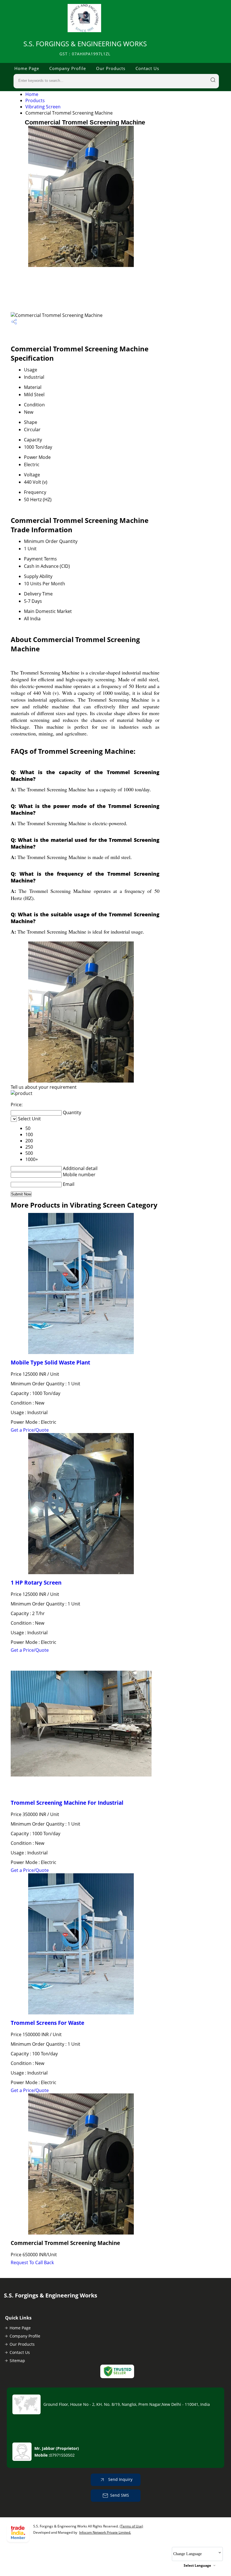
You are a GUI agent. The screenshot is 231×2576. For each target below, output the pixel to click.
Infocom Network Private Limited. (105, 2532)
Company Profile (68, 68)
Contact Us (147, 68)
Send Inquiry (120, 2479)
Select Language (197, 2565)
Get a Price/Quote (30, 1430)
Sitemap (17, 2361)
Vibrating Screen (43, 107)
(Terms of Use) (131, 2526)
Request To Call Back (32, 2262)
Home (32, 94)
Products (35, 100)
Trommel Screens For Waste (47, 2023)
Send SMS (120, 2495)
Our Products (111, 68)
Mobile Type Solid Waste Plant (50, 1362)
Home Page (27, 68)
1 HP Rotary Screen (36, 1582)
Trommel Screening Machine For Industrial (67, 1803)
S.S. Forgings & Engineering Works (85, 48)
